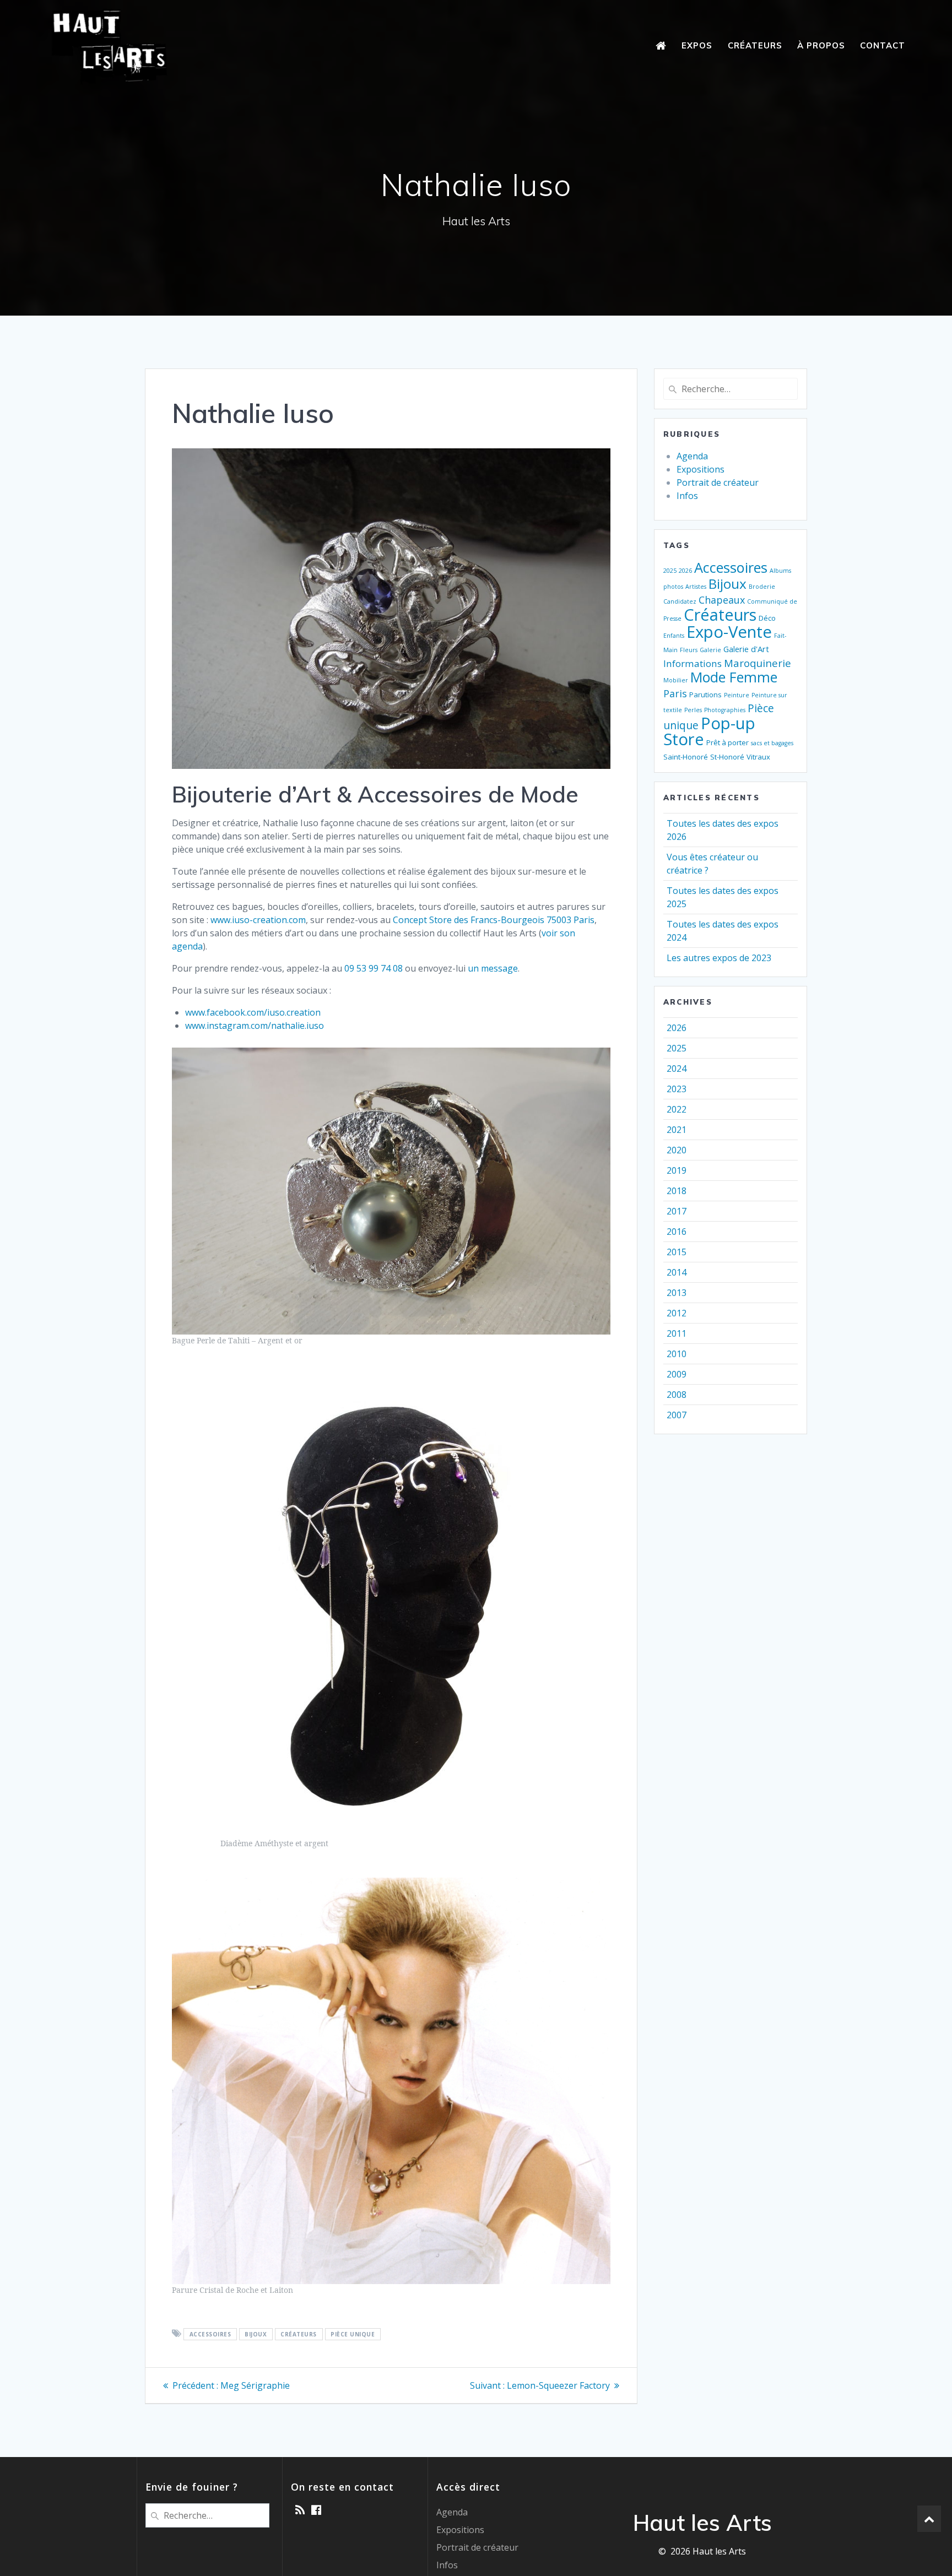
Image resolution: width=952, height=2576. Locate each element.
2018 (677, 1191)
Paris (675, 693)
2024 (677, 1069)
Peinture (737, 695)
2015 (677, 1252)
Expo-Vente (729, 632)
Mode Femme (734, 677)
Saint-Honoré (686, 757)
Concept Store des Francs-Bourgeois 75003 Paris (494, 920)
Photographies (725, 710)
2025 (670, 571)
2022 (677, 1109)
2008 (677, 1395)
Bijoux (256, 2334)
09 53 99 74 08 (374, 968)
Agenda (692, 456)
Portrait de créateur (718, 482)
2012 (677, 1313)
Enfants (674, 636)
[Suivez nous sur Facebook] (316, 2510)
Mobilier (676, 680)
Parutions (705, 695)
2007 (677, 1415)
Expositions (701, 469)
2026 (685, 571)
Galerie (710, 650)
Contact (883, 45)
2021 (677, 1130)
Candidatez (680, 601)
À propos (821, 45)
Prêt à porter (727, 742)
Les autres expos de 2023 (719, 958)
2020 (677, 1150)
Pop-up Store (709, 731)
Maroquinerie (758, 663)
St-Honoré (727, 757)
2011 (677, 1333)
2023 (677, 1089)
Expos (697, 45)
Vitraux (758, 757)
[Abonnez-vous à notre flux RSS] (300, 2510)
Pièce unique (353, 2334)
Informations (693, 663)
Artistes (696, 587)
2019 (677, 1170)
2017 (677, 1211)
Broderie (762, 587)
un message (493, 968)
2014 (677, 1272)
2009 (677, 1374)
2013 (677, 1293)
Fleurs (689, 650)
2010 (677, 1354)
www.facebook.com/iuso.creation (253, 1012)
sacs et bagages (772, 743)
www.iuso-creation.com (258, 920)
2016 (677, 1232)
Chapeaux (722, 600)
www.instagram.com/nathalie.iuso (255, 1026)
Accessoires (210, 2334)
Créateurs (755, 45)
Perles (693, 710)
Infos (687, 496)
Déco (767, 618)
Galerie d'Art (746, 649)
